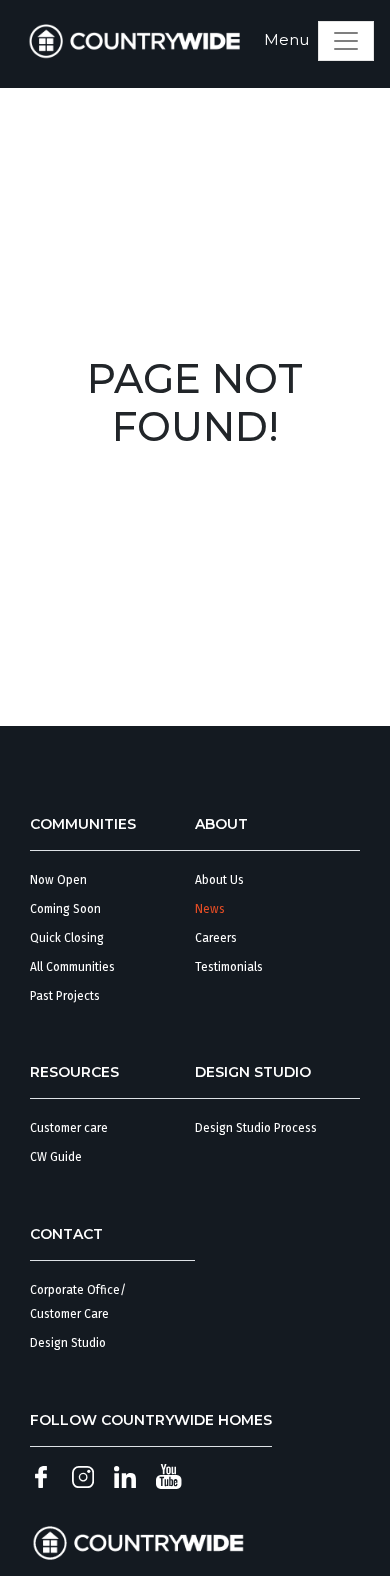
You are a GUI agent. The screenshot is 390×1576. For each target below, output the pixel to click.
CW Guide (56, 1157)
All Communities (72, 967)
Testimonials (229, 967)
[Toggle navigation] (346, 41)
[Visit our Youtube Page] (168, 1476)
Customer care (69, 1128)
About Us (219, 880)
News (210, 909)
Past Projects (65, 996)
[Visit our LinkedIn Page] (125, 1476)
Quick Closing (67, 938)
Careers (216, 938)
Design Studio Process (256, 1128)
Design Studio (68, 1343)
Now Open (58, 880)
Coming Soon (65, 909)
